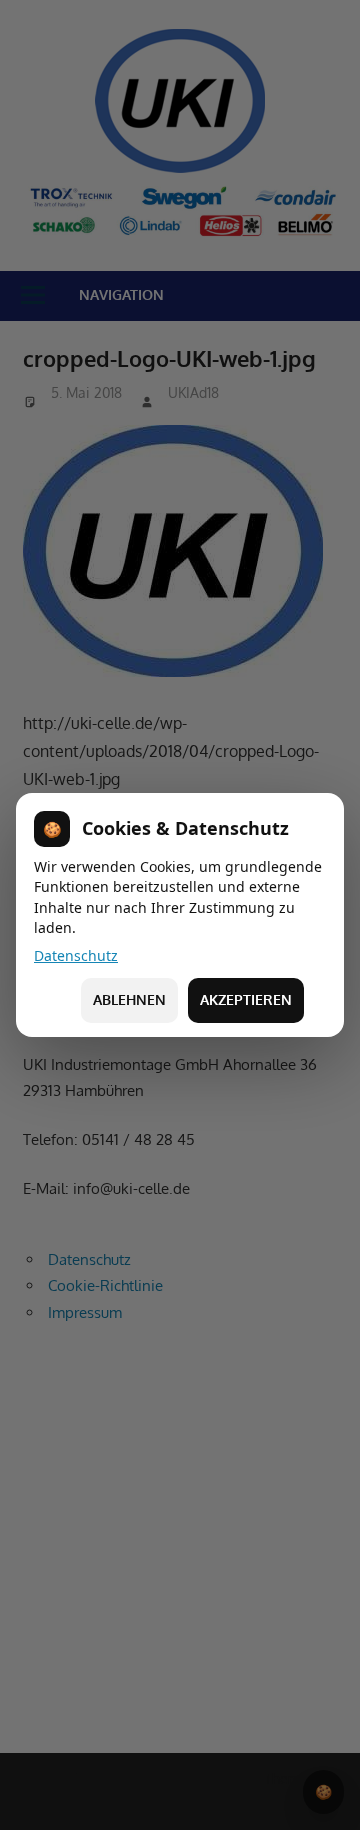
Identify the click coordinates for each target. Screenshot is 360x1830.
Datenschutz (76, 955)
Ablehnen (129, 999)
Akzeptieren (246, 999)
